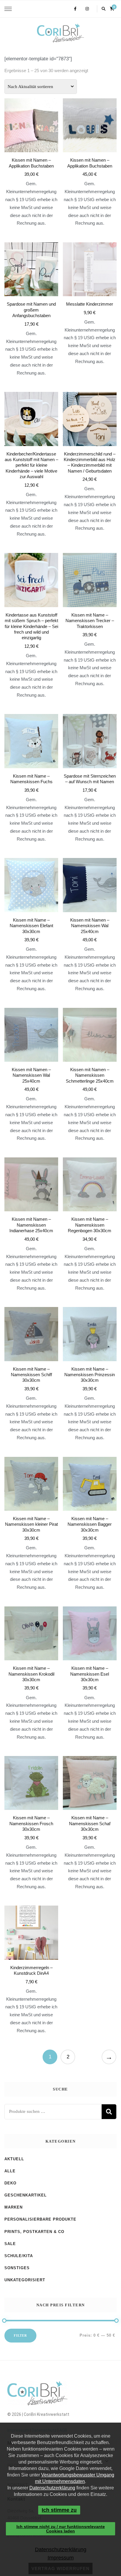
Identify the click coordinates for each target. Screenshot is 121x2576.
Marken (14, 2207)
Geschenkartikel (26, 2195)
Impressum (60, 2558)
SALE (10, 2244)
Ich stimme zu (59, 2510)
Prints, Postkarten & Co (34, 2232)
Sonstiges (17, 2268)
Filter (20, 2335)
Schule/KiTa (19, 2256)
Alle (10, 2171)
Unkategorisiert (25, 2280)
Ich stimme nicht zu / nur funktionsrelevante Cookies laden (61, 2529)
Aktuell (14, 2159)
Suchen (109, 2112)
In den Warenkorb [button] (90, 289)
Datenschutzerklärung (52, 2488)
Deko (10, 2183)
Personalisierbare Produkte (40, 2219)
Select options (31, 152)
